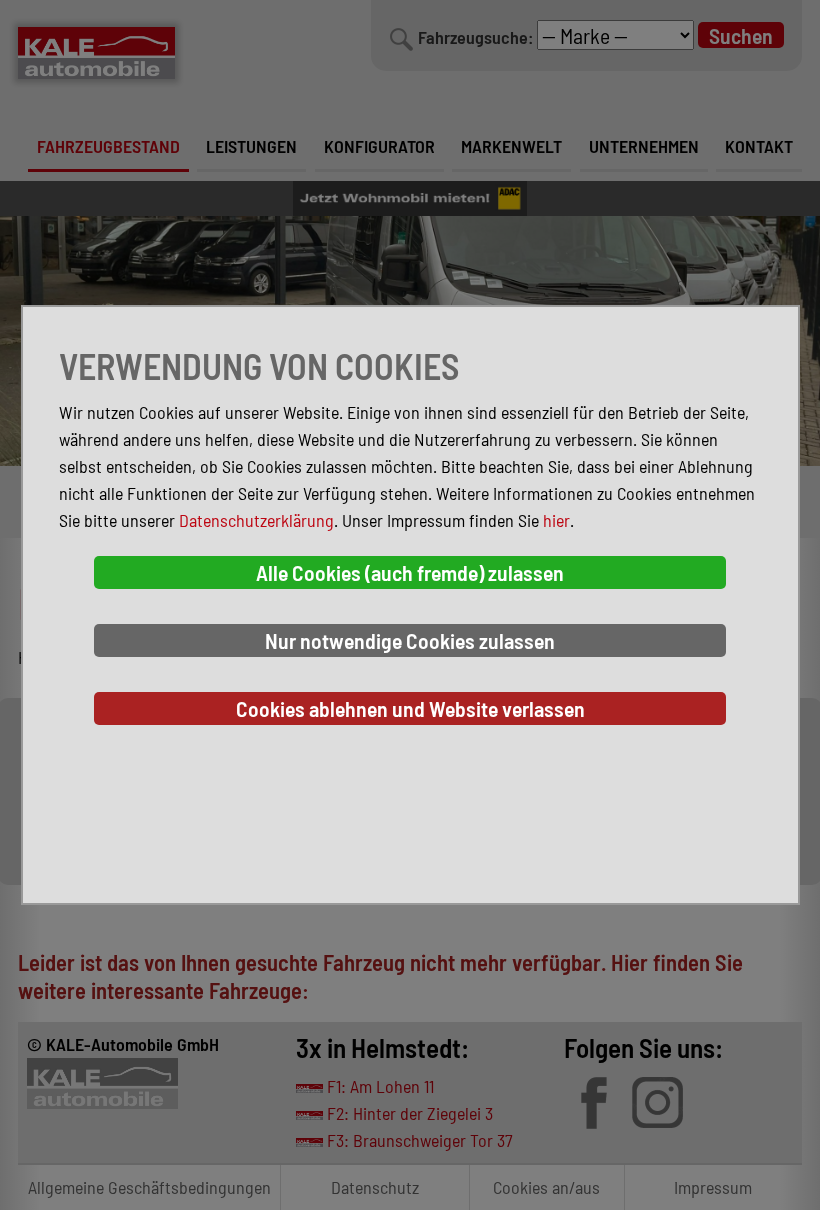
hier (556, 520)
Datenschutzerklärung (256, 520)
